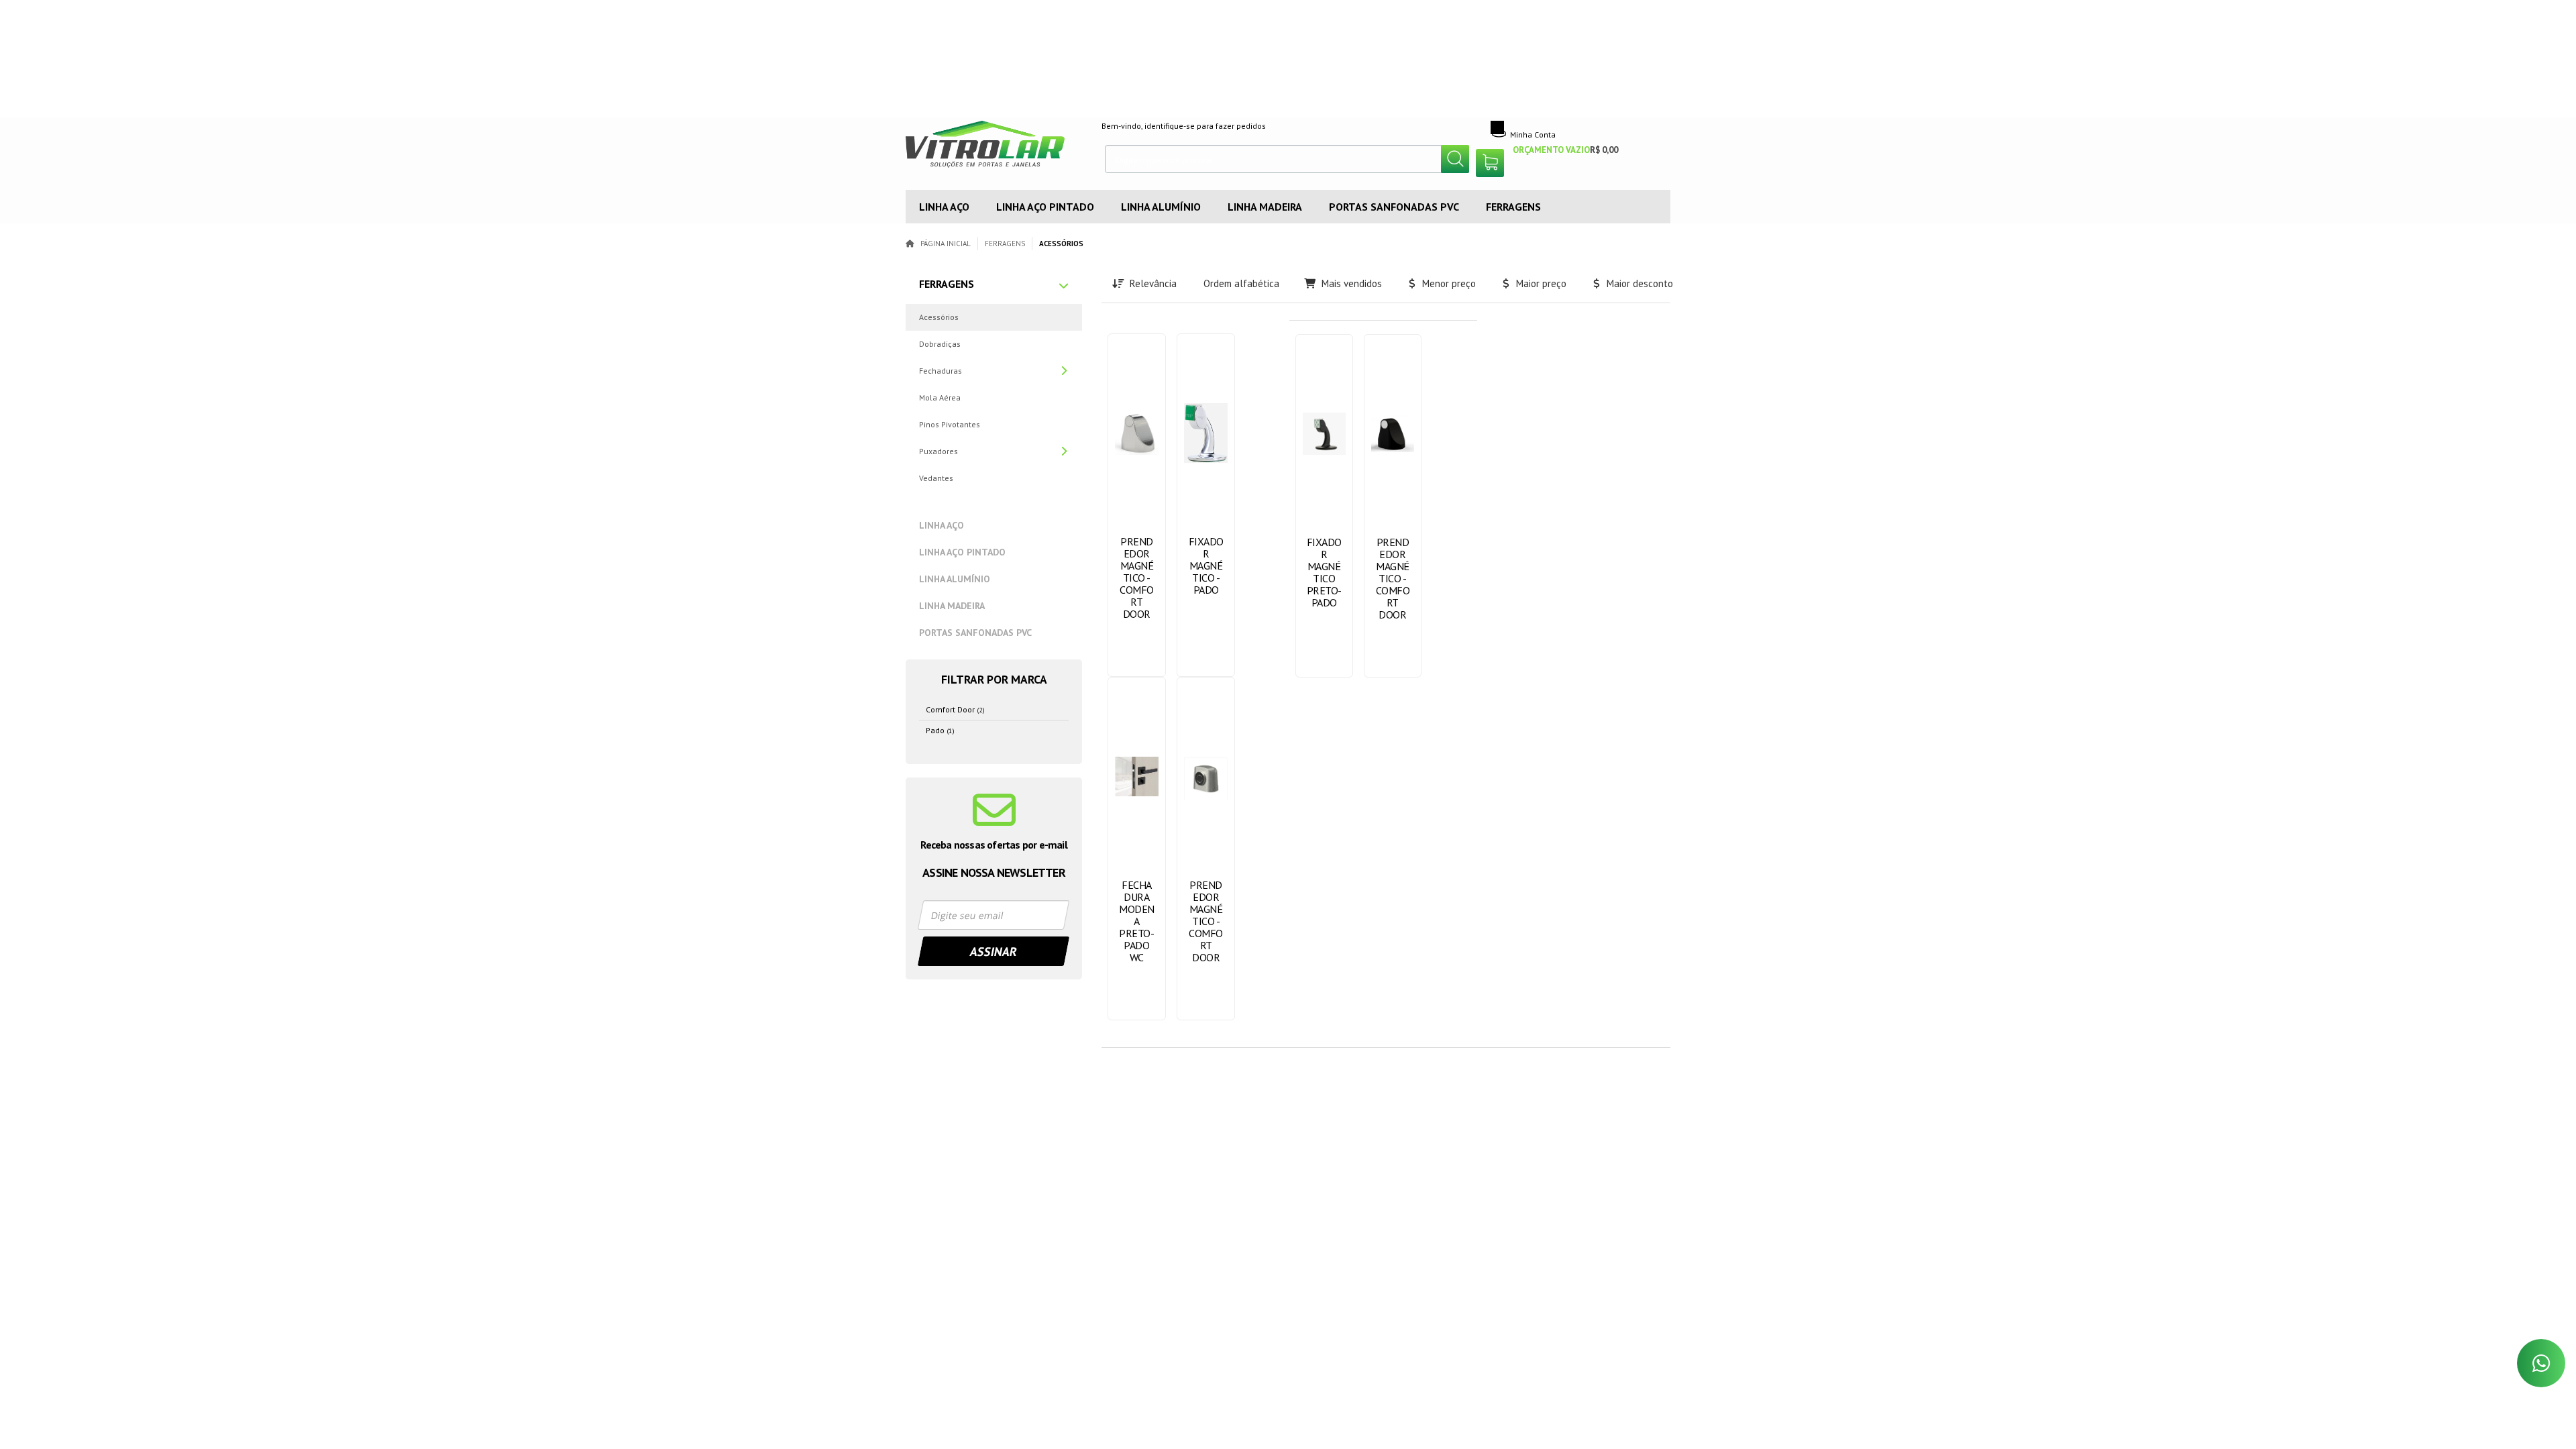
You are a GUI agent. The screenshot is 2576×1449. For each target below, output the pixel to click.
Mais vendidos (1352, 283)
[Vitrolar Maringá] (994, 148)
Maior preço (1541, 283)
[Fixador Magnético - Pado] (1206, 505)
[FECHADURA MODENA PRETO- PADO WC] (1137, 849)
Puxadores (938, 451)
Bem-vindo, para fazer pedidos (1184, 126)
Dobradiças (940, 344)
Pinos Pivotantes (950, 424)
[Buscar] (1455, 159)
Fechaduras (941, 371)
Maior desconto (1640, 283)
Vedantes (936, 478)
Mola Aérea (940, 397)
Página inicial (946, 244)
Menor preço (1449, 283)
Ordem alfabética (1241, 283)
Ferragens (1005, 244)
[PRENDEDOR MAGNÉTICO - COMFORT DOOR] (1137, 505)
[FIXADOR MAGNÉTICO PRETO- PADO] (1324, 506)
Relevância (1153, 283)
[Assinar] (994, 951)
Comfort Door (955, 709)
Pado (940, 730)
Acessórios (939, 317)
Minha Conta (1533, 135)
